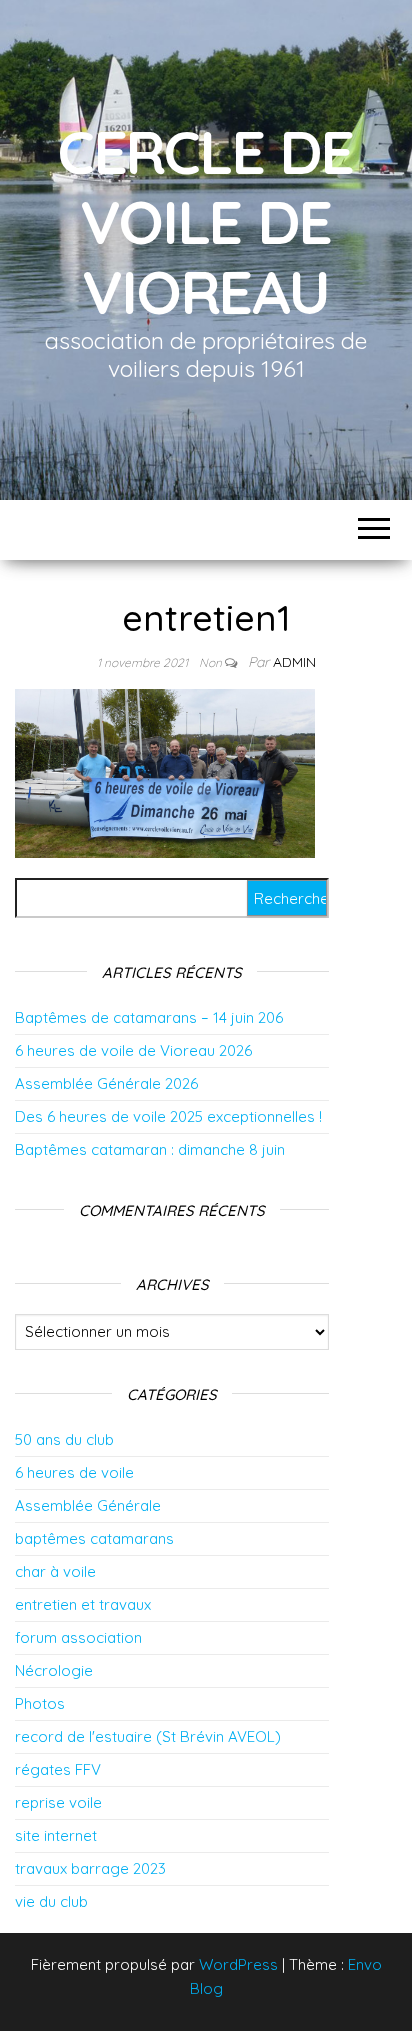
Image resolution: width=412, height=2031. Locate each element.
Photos (40, 1703)
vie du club (51, 1901)
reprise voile (58, 1802)
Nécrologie (54, 1670)
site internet (56, 1835)
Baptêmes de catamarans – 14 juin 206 (149, 1017)
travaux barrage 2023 (90, 1868)
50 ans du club (64, 1439)
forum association (78, 1637)
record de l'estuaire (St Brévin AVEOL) (148, 1736)
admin (294, 662)
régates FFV (58, 1769)
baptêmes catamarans (94, 1538)
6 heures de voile (74, 1472)
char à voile (55, 1571)
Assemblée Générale (88, 1505)
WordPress (238, 1964)
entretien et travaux (83, 1604)
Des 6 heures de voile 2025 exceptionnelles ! (168, 1116)
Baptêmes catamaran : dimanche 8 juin (150, 1149)
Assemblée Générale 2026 (106, 1083)
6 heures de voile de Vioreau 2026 (133, 1050)
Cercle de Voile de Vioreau (206, 221)
